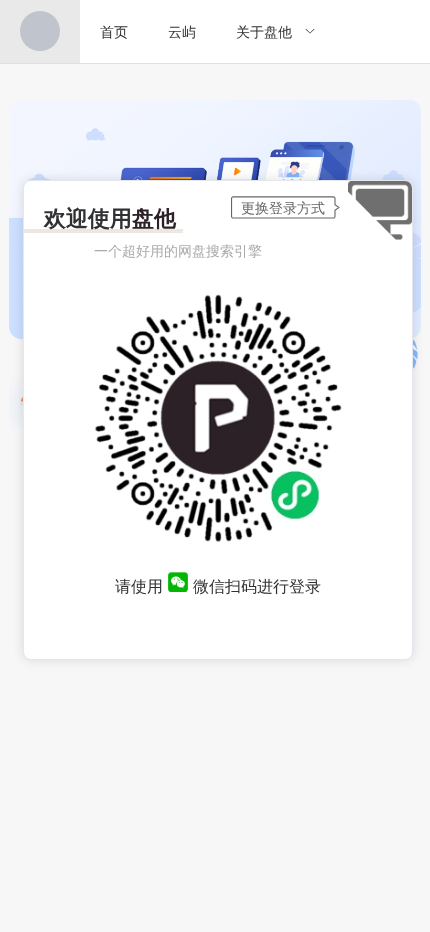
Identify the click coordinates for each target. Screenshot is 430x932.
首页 (114, 31)
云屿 (182, 31)
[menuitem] (40, 31)
